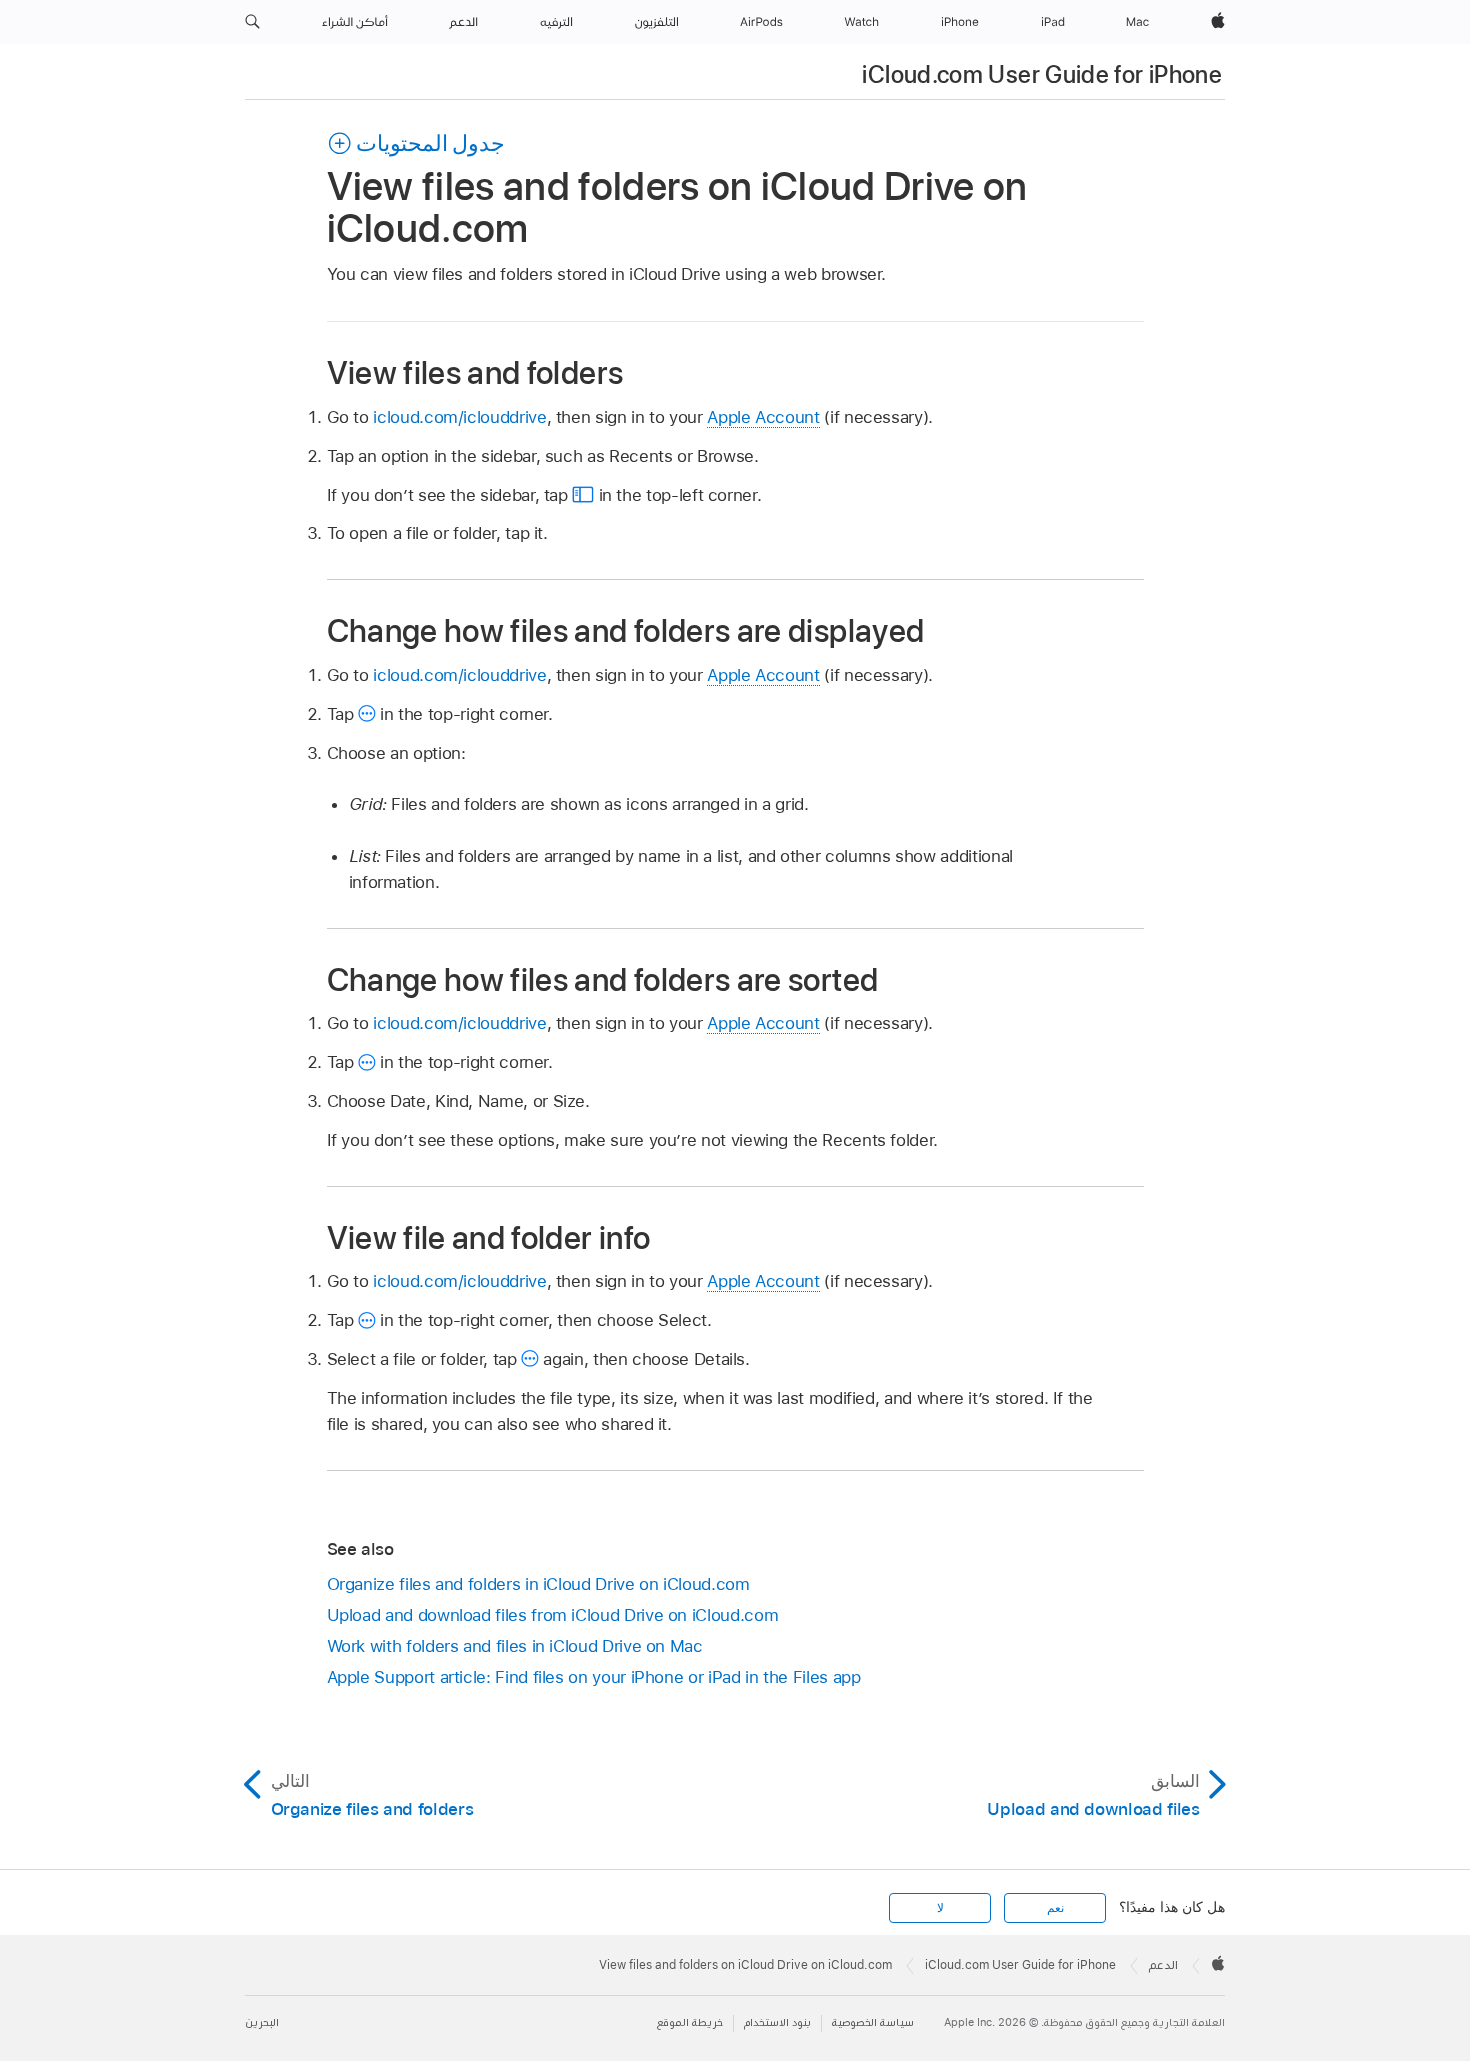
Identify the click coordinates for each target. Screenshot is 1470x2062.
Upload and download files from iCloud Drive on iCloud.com (553, 1615)
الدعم (1163, 1965)
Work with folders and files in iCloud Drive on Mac (515, 1646)
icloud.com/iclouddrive (459, 417)
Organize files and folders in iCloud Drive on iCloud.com (538, 1584)
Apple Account (763, 417)
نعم (1055, 1908)
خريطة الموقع (690, 2022)
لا (940, 1908)
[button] (252, 22)
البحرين (262, 2022)
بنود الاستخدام (777, 2022)
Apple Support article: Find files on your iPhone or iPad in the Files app (594, 1677)
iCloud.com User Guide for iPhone (1042, 74)
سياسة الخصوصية (873, 2022)
